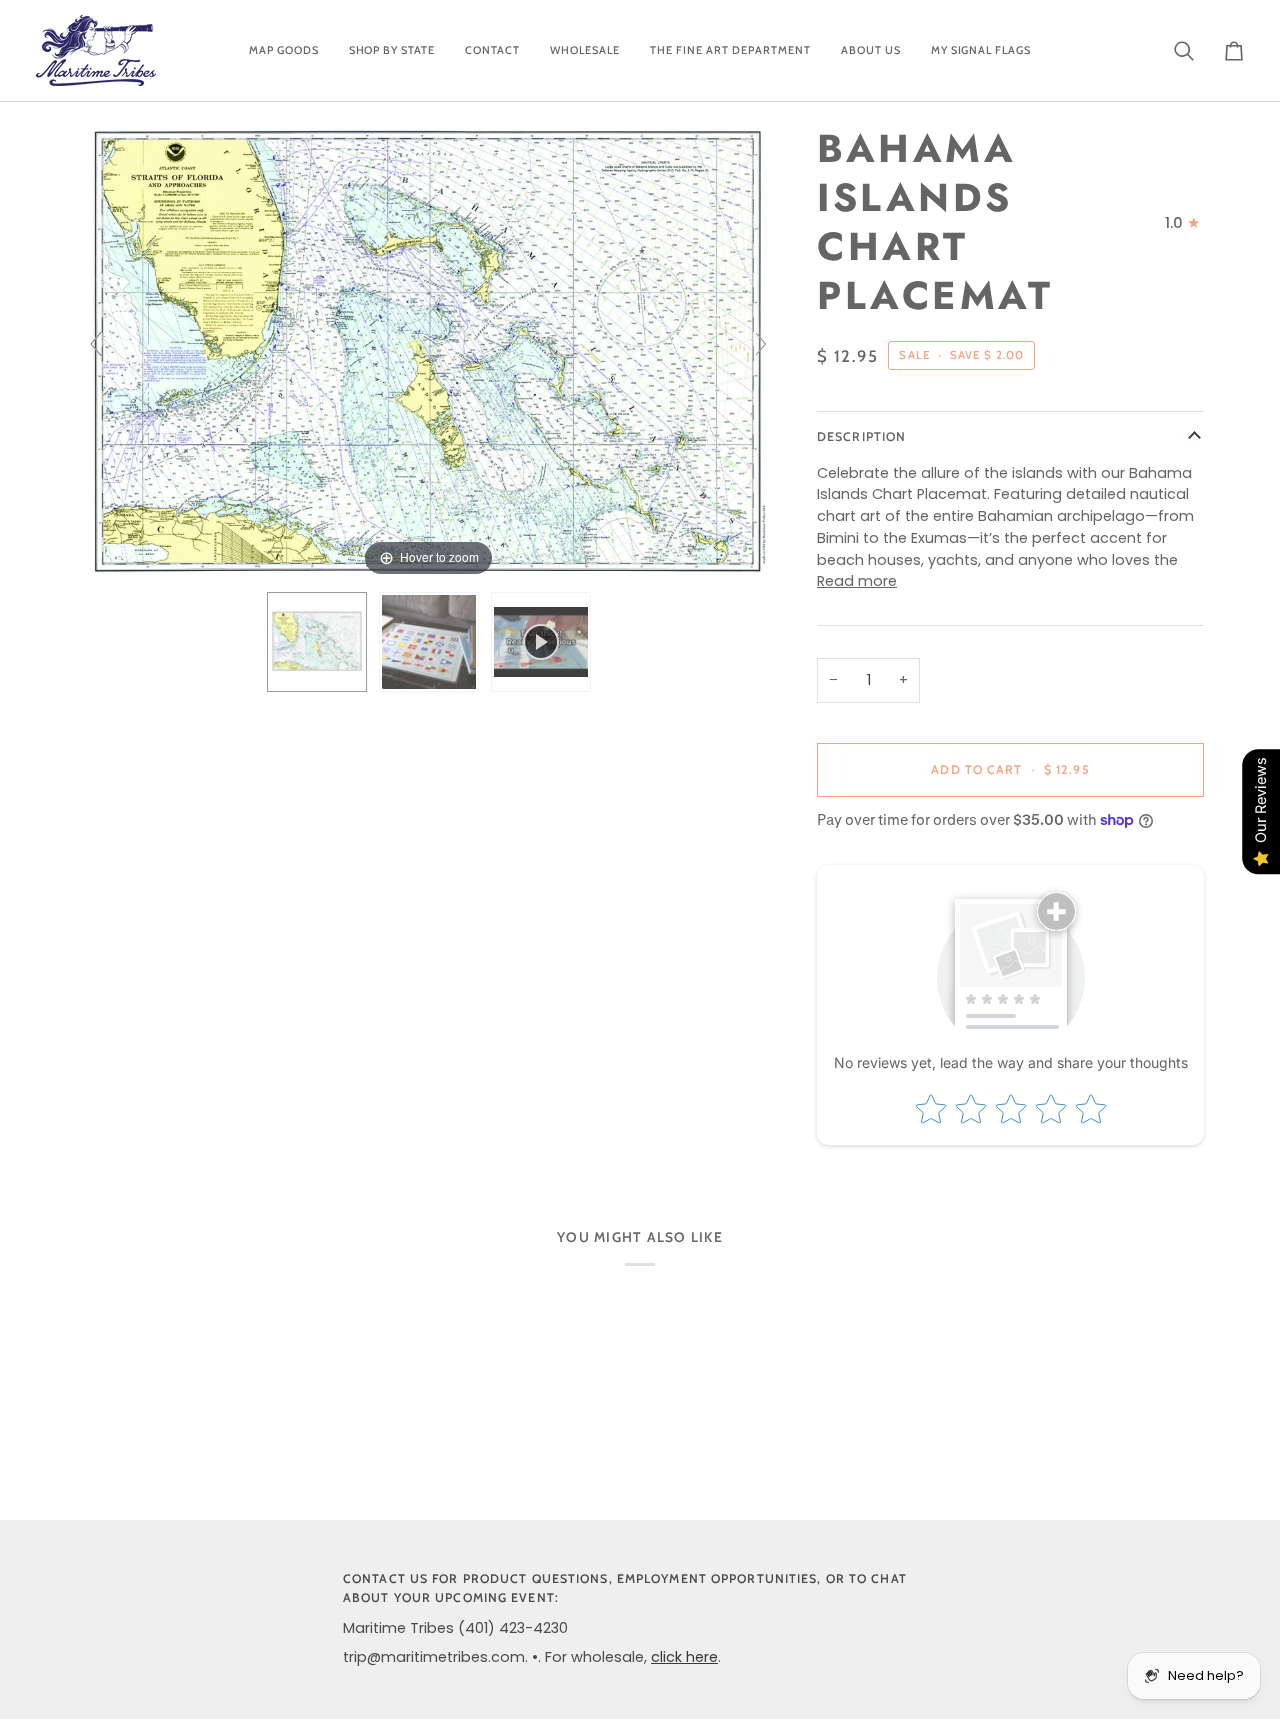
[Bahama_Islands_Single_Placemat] (317, 642)
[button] (284, 50)
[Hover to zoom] (428, 353)
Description (861, 436)
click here (684, 1657)
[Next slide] (761, 344)
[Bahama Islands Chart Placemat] (429, 642)
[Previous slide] (96, 344)
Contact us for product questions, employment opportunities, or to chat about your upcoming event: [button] (625, 1588)
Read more (857, 581)
